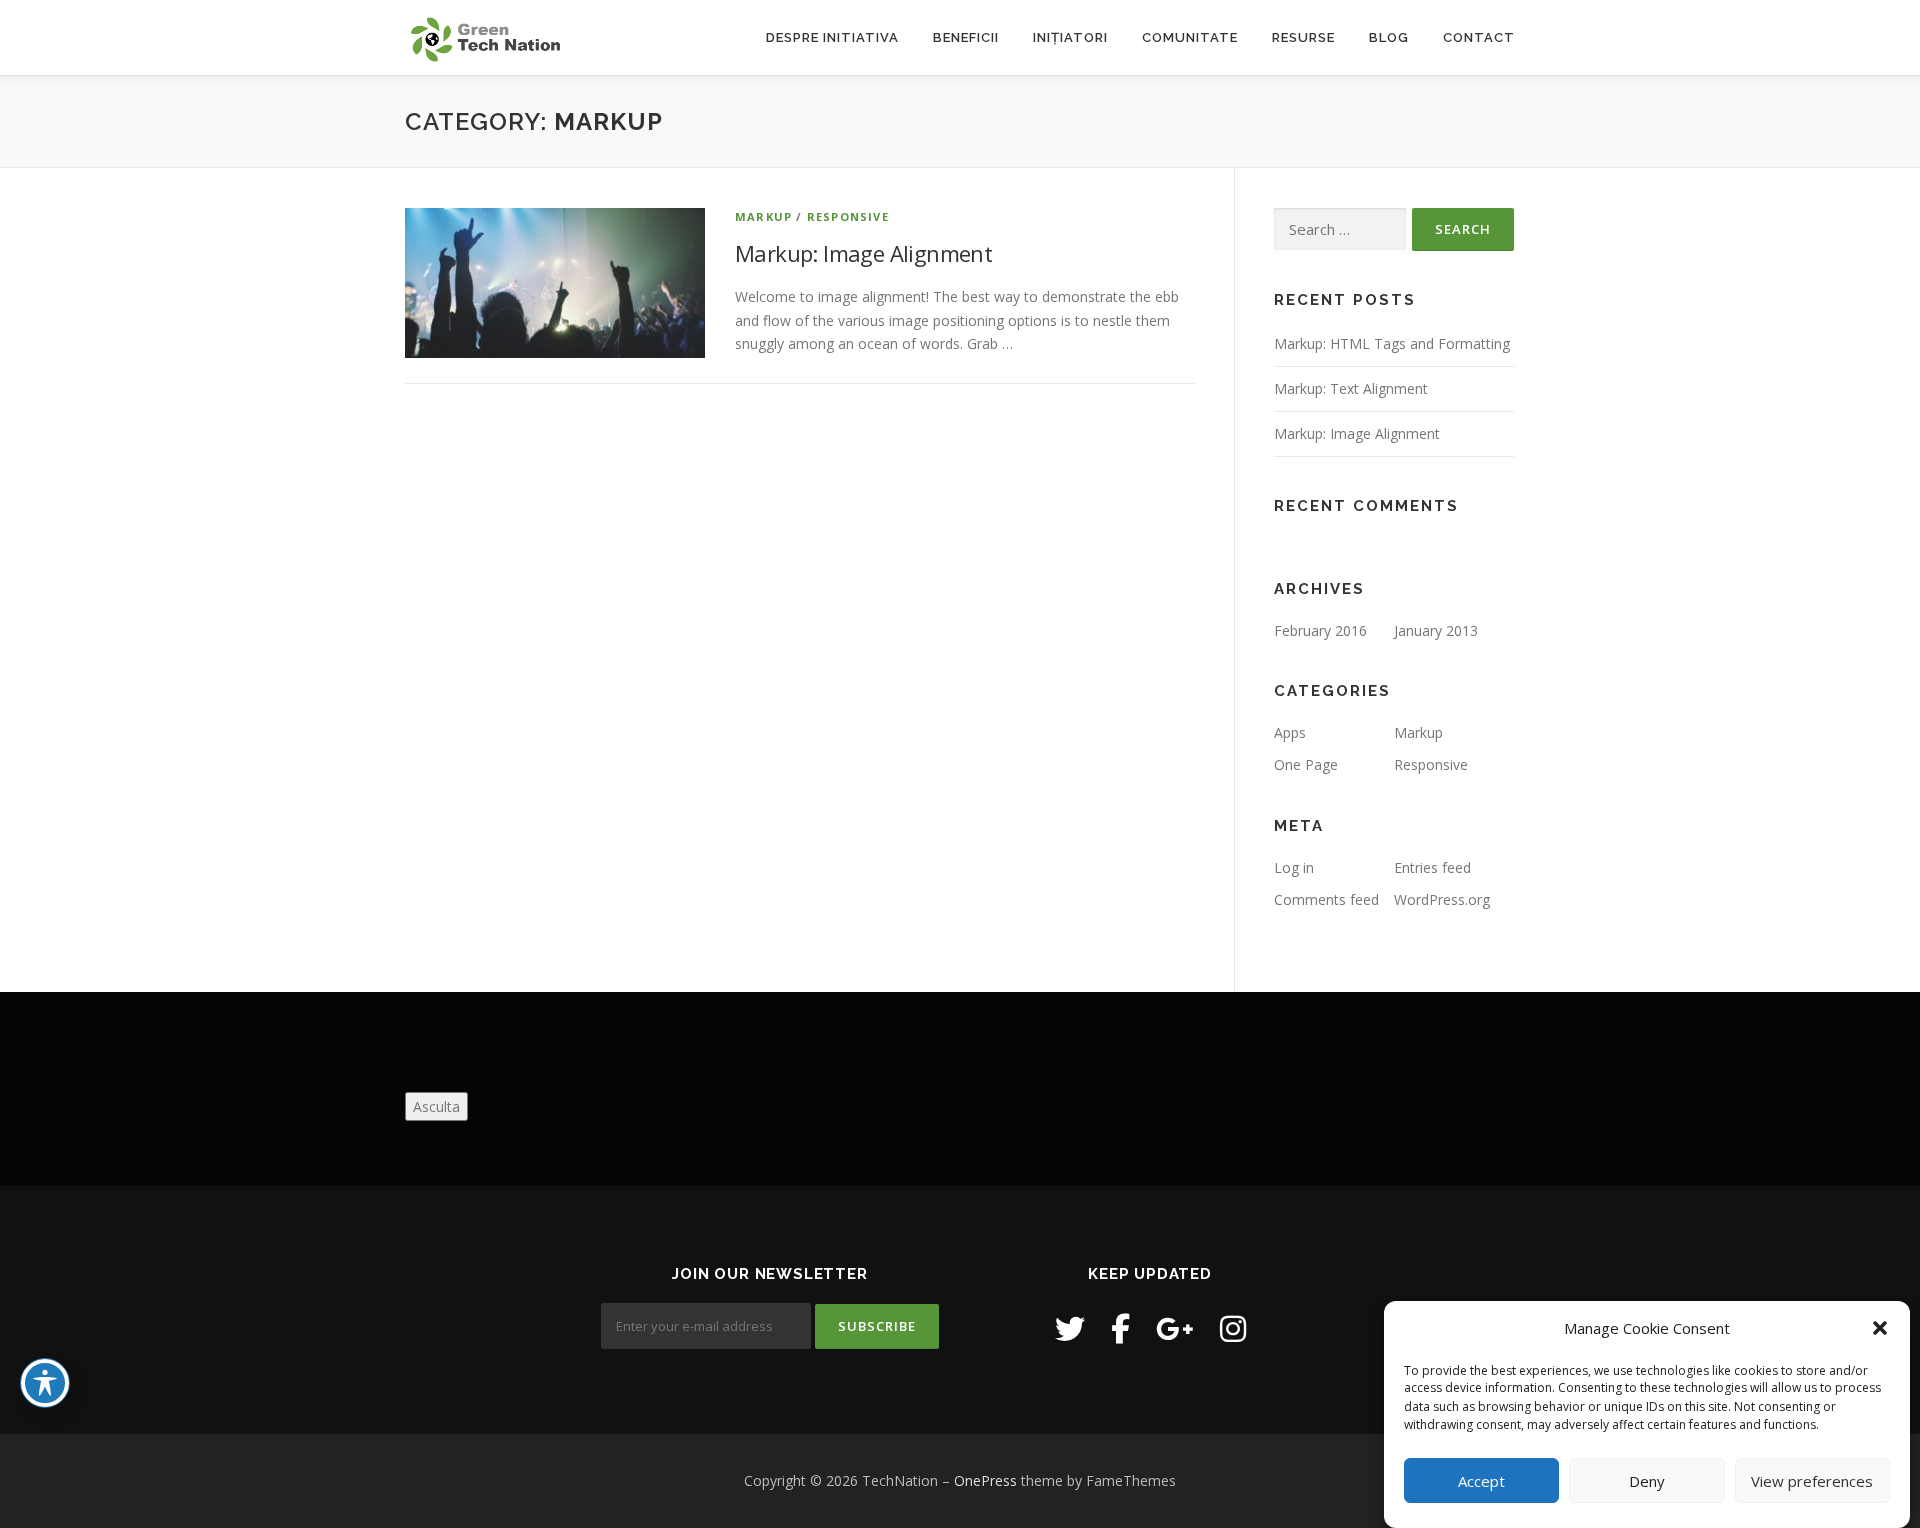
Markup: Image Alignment (863, 253)
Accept (1481, 1481)
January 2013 (1436, 630)
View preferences (1812, 1481)
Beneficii (966, 37)
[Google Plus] (1175, 1328)
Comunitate (1190, 37)
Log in (1294, 867)
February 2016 (1320, 630)
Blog (1389, 37)
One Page (1306, 764)
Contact (1479, 37)
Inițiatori (1070, 37)
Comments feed (1326, 899)
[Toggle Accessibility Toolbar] (45, 1383)
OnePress (985, 1480)
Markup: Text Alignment (1351, 388)
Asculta (436, 1106)
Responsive (848, 216)
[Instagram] (1233, 1328)
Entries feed (1432, 867)
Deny (1647, 1481)
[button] (1880, 1328)
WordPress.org (1442, 899)
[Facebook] (1120, 1328)
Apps (1290, 732)
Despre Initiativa (832, 37)
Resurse (1303, 37)
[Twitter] (1070, 1328)
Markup (763, 216)
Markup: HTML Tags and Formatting (1392, 343)
